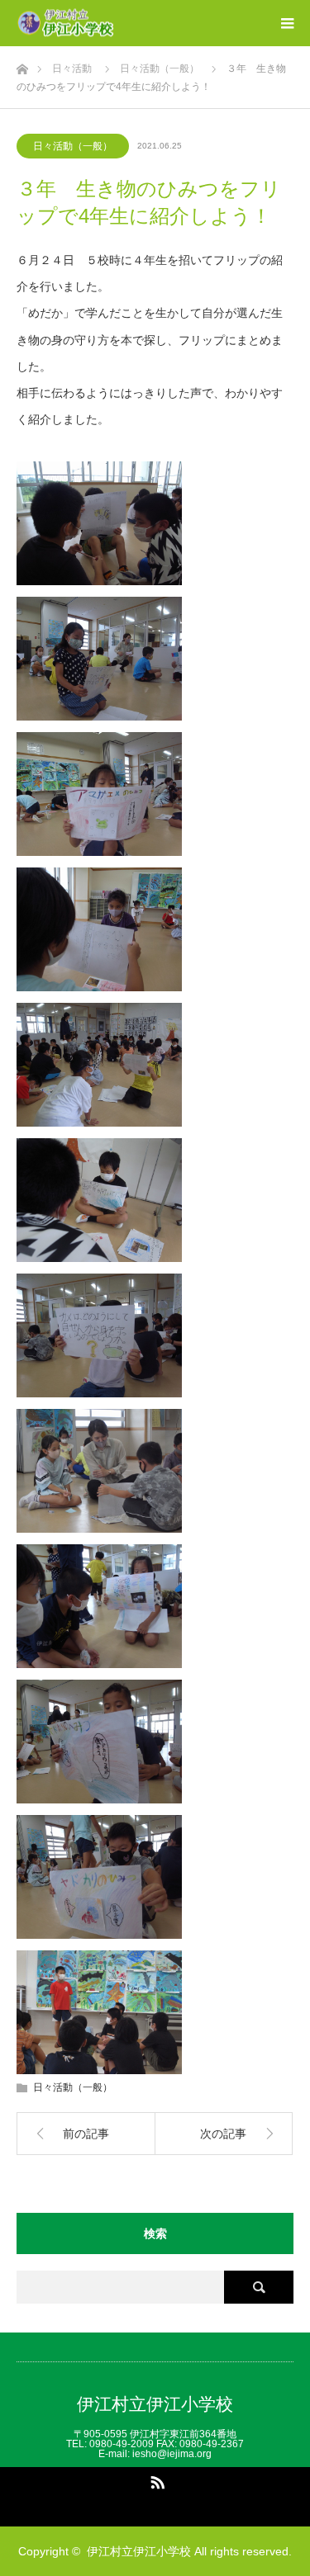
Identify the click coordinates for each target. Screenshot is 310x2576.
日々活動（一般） (73, 146)
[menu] (287, 23)
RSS (155, 2479)
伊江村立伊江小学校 (155, 2404)
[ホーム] (22, 65)
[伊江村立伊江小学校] (115, 24)
